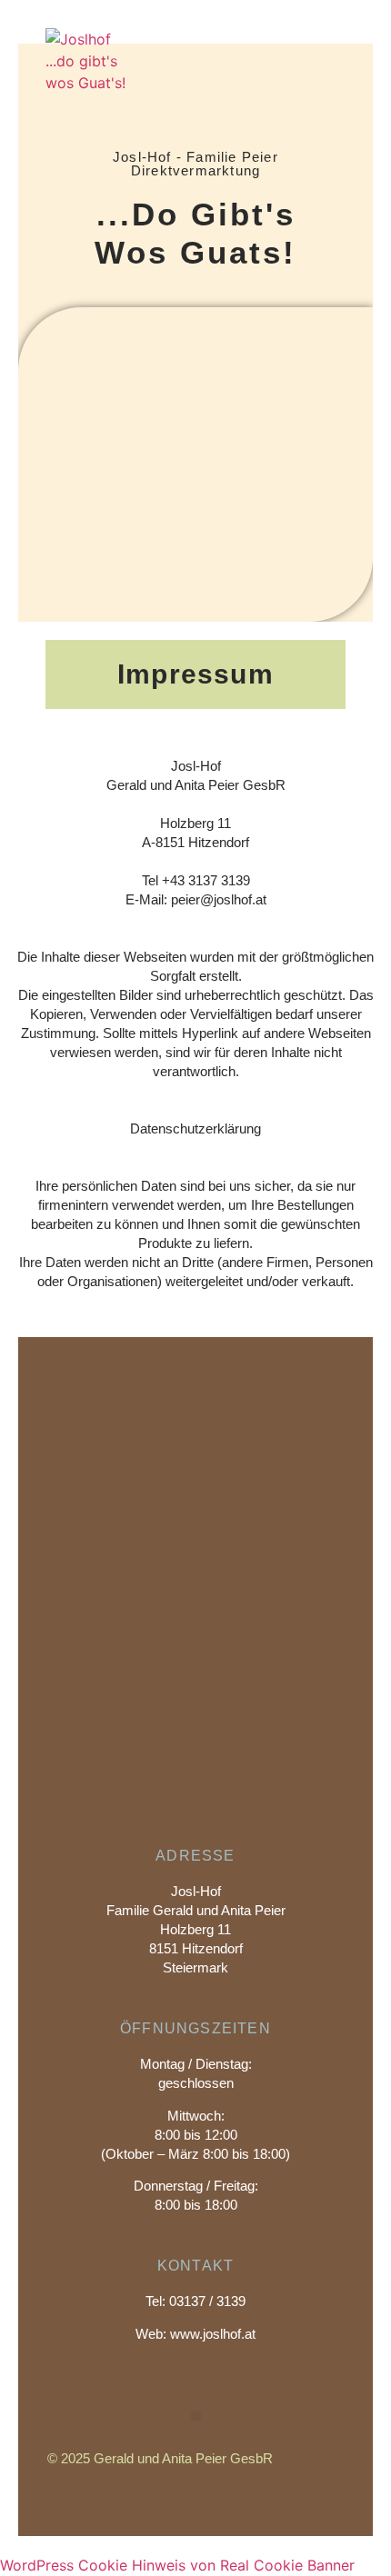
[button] (341, 72)
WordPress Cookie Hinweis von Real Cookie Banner (177, 2565)
